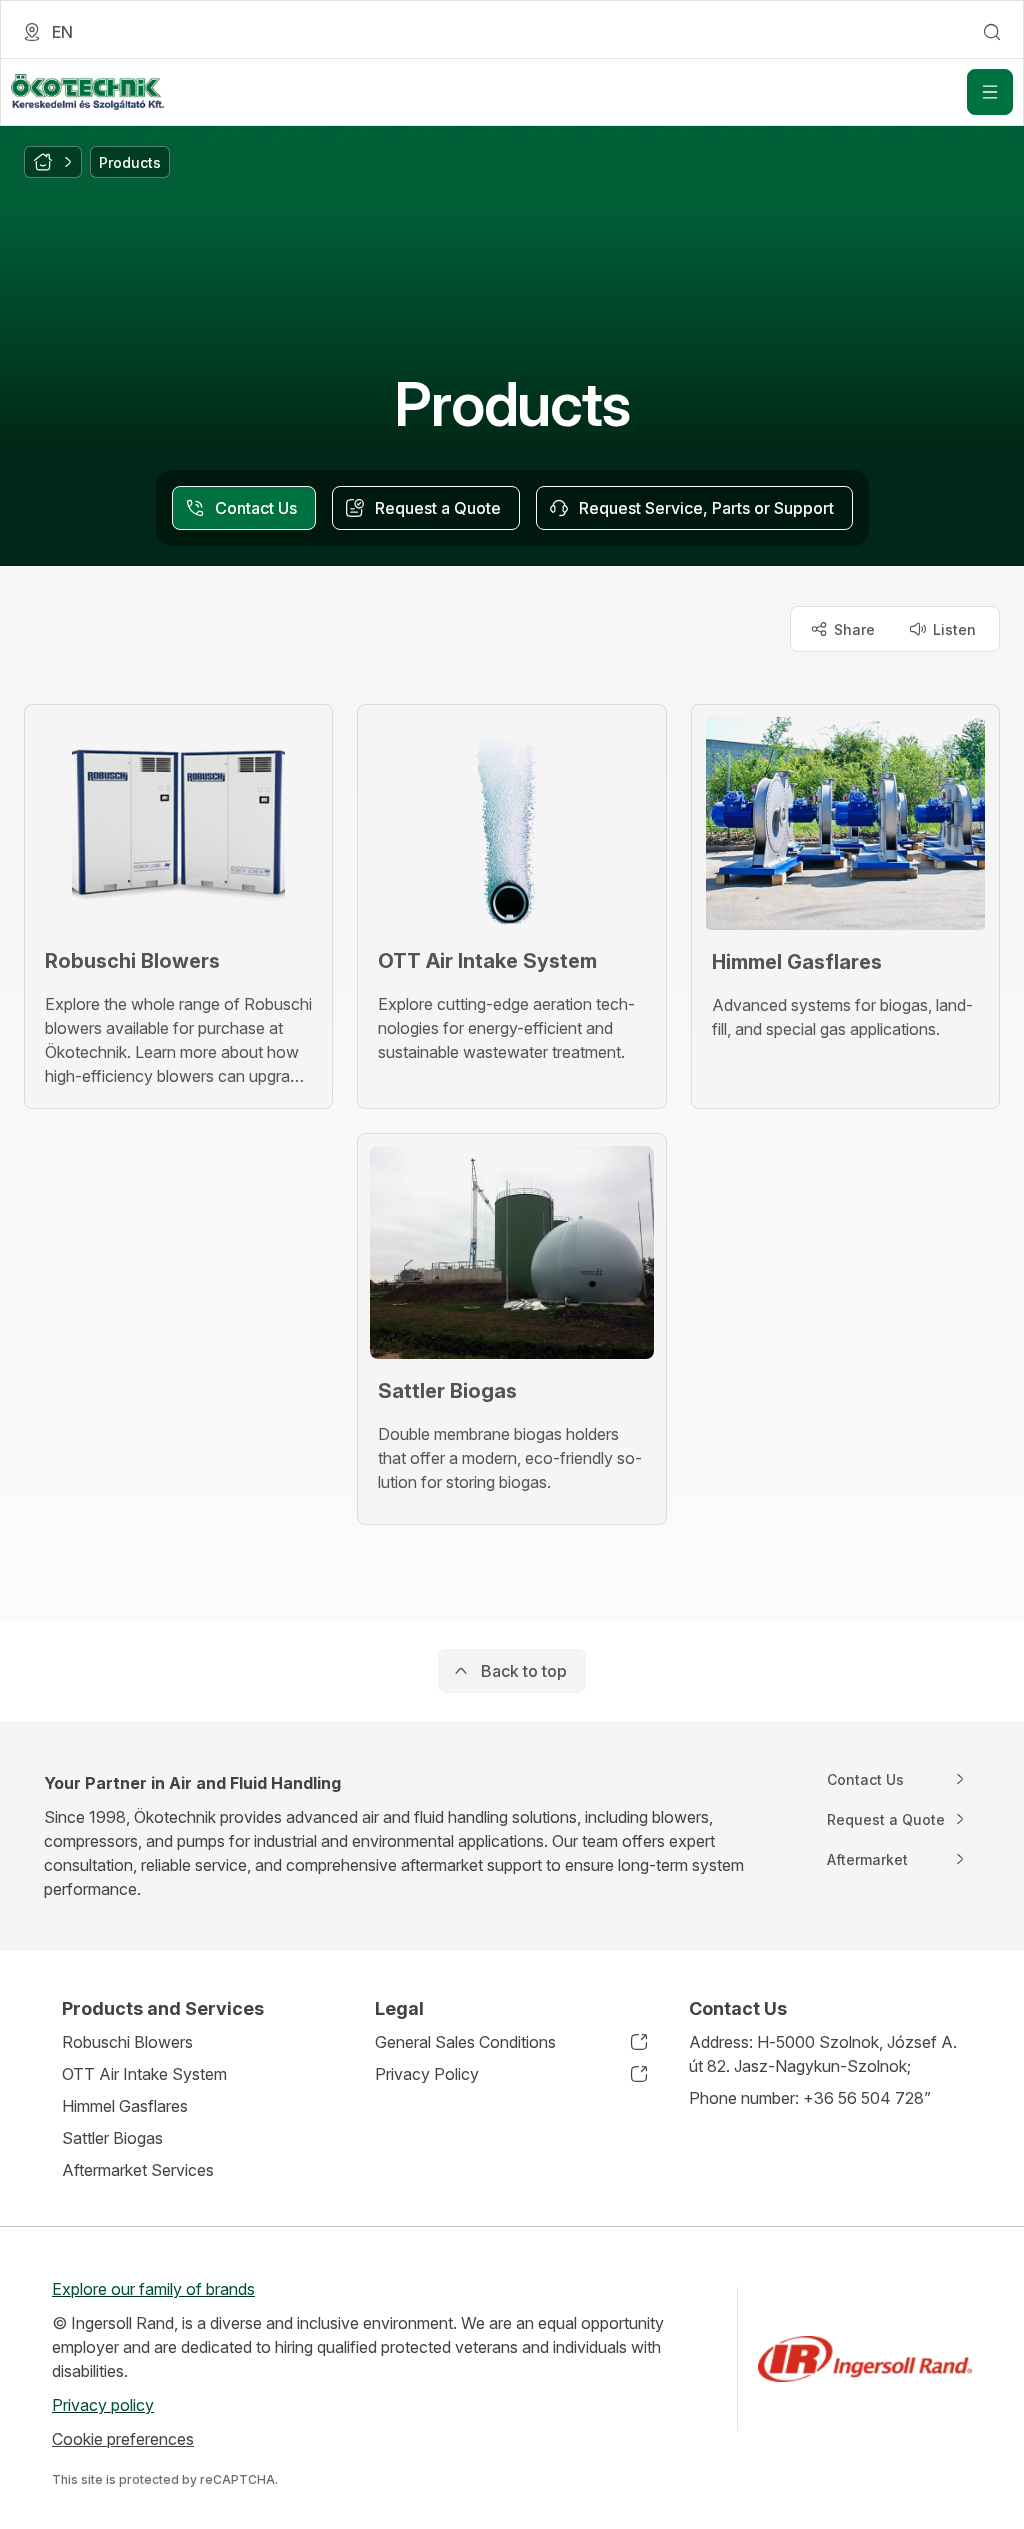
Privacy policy (103, 2405)
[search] (992, 32)
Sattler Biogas (112, 2138)
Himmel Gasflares (125, 2106)
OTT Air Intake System (144, 2074)
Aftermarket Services (138, 2170)
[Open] (990, 92)
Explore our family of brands (153, 2289)
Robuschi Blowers (127, 2042)
